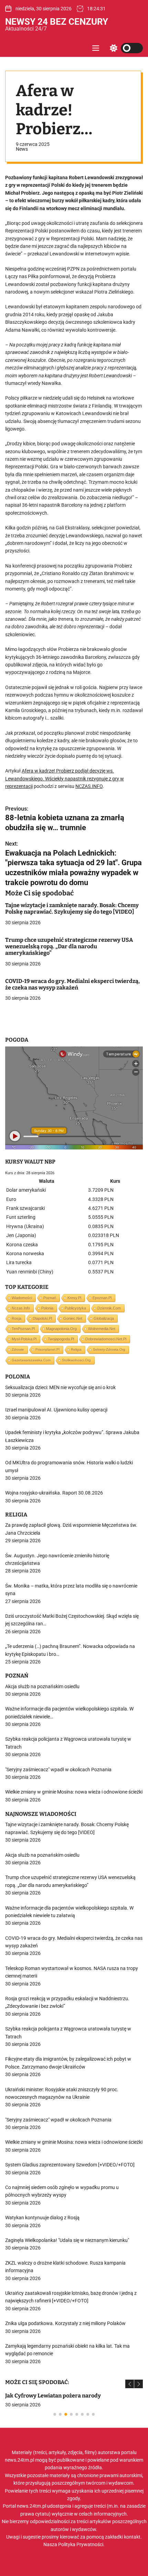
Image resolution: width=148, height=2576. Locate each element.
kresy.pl (74, 1298)
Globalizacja (104, 1318)
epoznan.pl (102, 1298)
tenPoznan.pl (23, 1329)
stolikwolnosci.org (76, 1360)
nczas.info (21, 1308)
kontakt (132, 2537)
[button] (130, 2384)
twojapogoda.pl (61, 1339)
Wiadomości (22, 1298)
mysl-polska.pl (24, 1339)
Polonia (47, 1308)
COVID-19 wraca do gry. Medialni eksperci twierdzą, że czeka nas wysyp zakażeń (72, 984)
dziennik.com (109, 1308)
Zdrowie (18, 1349)
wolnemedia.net (102, 1329)
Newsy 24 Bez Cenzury (57, 22)
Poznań (50, 1298)
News (22, 149)
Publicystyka (75, 1308)
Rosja (17, 1318)
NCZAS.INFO (89, 786)
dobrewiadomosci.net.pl (106, 1339)
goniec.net (73, 1318)
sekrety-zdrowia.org (109, 1349)
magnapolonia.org (61, 1329)
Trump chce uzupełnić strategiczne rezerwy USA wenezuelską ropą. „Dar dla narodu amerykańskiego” (69, 946)
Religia (76, 1349)
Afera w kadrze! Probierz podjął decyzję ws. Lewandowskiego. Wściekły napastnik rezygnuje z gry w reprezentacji (65, 778)
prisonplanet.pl (47, 1349)
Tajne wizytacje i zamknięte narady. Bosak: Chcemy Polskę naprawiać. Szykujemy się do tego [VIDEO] (72, 908)
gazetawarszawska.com (31, 1360)
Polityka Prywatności (81, 2544)
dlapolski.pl (42, 1318)
